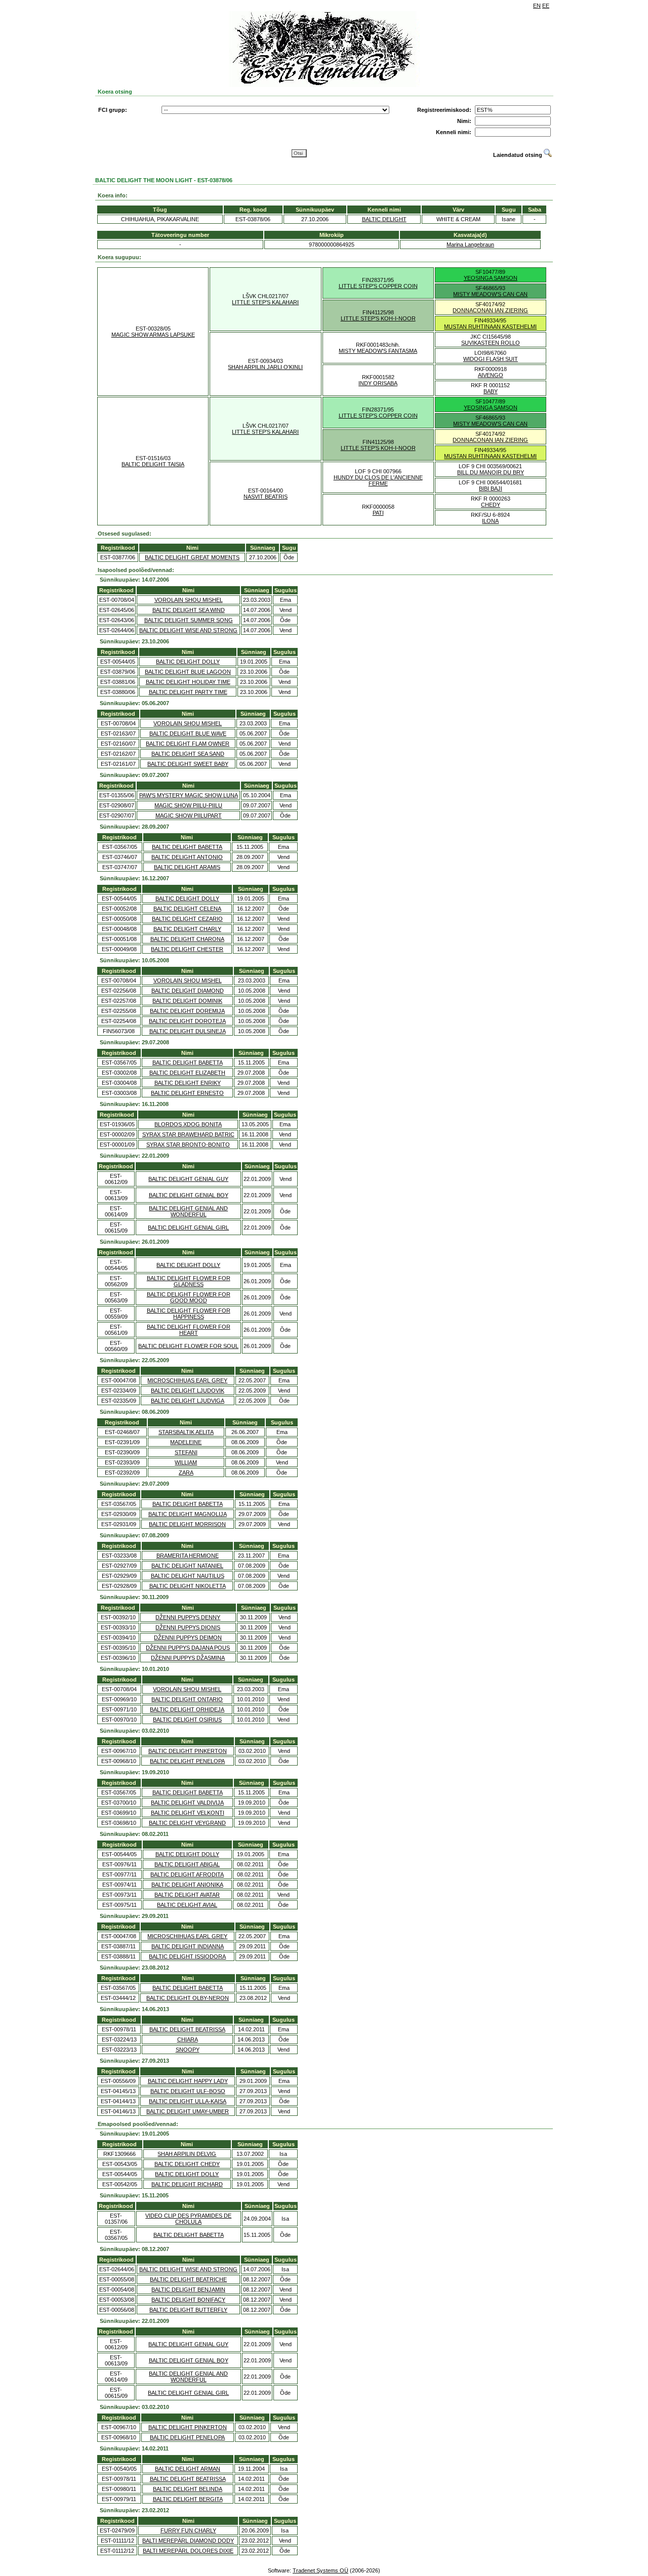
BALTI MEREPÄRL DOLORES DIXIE (188, 2551)
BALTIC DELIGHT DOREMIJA (187, 1011)
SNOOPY (188, 2050)
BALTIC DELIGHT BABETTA (187, 847)
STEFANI (186, 1452)
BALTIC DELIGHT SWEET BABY (188, 764)
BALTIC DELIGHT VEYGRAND (187, 1823)
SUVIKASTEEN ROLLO (491, 343)
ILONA (490, 521)
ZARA (186, 1473)
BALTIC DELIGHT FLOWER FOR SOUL (188, 1346)
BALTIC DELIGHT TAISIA (153, 464)
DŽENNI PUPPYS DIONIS (188, 1627)
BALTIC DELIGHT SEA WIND (189, 610)
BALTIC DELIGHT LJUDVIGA (188, 1401)
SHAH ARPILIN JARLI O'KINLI (265, 367)
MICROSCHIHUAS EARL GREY (187, 1380)
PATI (378, 513)
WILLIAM (186, 1462)
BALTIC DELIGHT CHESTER (187, 949)
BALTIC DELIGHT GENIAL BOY (189, 1195)
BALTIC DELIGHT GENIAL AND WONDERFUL (188, 1211)
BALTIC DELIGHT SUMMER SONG (189, 620)
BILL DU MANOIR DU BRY (491, 472)
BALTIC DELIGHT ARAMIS (187, 867)
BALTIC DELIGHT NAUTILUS (188, 1576)
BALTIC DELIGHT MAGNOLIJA (188, 1514)
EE (546, 6)
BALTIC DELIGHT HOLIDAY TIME (188, 682)
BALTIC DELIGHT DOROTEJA (187, 1021)
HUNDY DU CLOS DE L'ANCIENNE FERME (378, 480)
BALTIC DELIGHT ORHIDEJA (187, 1709)
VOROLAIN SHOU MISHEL (189, 600)
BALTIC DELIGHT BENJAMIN (188, 2289)
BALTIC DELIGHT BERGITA (188, 2499)
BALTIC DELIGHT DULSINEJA (188, 1031)
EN (537, 6)
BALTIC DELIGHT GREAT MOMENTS (192, 557)
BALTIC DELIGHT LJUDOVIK (188, 1391)
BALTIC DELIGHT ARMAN (188, 2469)
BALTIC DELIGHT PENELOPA (187, 1761)
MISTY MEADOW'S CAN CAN (490, 294)
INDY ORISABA (378, 383)
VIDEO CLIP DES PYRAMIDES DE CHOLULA (188, 2219)
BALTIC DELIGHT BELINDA (188, 2489)
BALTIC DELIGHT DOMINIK (187, 1001)
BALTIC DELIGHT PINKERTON (188, 1751)
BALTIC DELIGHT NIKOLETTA (188, 1586)
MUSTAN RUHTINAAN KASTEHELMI (490, 326)
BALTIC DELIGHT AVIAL (187, 1905)
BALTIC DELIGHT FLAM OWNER (188, 744)
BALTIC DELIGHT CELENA (187, 909)
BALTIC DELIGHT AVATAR (187, 1895)
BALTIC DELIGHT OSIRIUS (187, 1720)
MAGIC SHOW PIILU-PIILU (188, 805)
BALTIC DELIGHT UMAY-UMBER (188, 2111)
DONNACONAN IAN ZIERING (490, 310)
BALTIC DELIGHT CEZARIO (187, 919)
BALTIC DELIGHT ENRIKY (188, 1083)
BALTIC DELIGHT (384, 219)
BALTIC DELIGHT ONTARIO (187, 1699)
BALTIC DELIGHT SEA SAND (188, 754)
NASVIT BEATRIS (266, 497)
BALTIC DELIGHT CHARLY (187, 929)
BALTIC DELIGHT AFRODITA (187, 1874)
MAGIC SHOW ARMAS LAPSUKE (153, 335)
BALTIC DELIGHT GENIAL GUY (188, 1179)
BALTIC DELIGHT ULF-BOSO (188, 2091)
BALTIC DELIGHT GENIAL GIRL (188, 1228)
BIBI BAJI (491, 488)
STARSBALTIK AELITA (186, 1432)
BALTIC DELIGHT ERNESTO (187, 1093)
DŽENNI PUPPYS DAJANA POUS (188, 1648)
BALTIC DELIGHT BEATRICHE (188, 2279)
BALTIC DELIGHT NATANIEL (187, 1566)
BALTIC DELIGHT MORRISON (187, 1524)
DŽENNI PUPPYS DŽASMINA (188, 1658)
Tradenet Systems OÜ (320, 2570)
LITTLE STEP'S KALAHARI (265, 302)
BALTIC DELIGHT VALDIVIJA (187, 1803)
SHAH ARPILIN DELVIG (187, 2154)
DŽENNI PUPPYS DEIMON (188, 1638)
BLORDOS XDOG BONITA (188, 1124)
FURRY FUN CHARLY (188, 2530)
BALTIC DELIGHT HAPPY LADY (188, 2081)
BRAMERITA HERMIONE (188, 1556)
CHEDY (491, 505)
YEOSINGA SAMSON (491, 278)
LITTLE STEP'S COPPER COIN (378, 286)
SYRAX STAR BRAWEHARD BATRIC (188, 1134)
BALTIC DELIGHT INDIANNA (188, 1946)
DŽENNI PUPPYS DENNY (188, 1617)
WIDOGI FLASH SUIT (491, 359)
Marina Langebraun (470, 244)
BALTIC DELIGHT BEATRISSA (187, 2029)
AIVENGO (491, 375)
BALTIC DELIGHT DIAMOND (188, 991)
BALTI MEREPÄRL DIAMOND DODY (188, 2541)
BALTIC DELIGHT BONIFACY (188, 2300)
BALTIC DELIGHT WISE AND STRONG (188, 630)
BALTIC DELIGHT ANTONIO (187, 857)
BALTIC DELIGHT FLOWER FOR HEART (189, 1330)
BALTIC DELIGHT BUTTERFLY (188, 2310)
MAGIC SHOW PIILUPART (189, 815)
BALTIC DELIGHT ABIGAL (187, 1864)
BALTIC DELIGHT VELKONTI (188, 1813)
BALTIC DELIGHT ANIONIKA (187, 1885)
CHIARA (188, 2039)
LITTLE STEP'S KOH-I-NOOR (378, 318)
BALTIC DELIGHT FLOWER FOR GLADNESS (189, 1281)
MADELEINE (186, 1442)
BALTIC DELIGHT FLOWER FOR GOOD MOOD (189, 1297)
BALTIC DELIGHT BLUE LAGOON (188, 672)
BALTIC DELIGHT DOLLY (188, 662)
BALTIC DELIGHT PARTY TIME (188, 692)
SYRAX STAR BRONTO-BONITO (188, 1144)
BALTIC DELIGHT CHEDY (187, 2164)
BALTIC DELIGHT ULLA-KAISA (188, 2101)
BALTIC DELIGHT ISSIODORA (187, 1956)
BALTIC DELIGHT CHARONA (187, 939)
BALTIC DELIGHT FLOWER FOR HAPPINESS (189, 1314)
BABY (491, 391)
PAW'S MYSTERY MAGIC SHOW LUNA (189, 795)
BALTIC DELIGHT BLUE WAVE (188, 733)
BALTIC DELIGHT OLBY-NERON (188, 1998)
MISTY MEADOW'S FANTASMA (378, 351)
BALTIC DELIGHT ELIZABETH (187, 1073)
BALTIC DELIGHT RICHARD (187, 2184)
